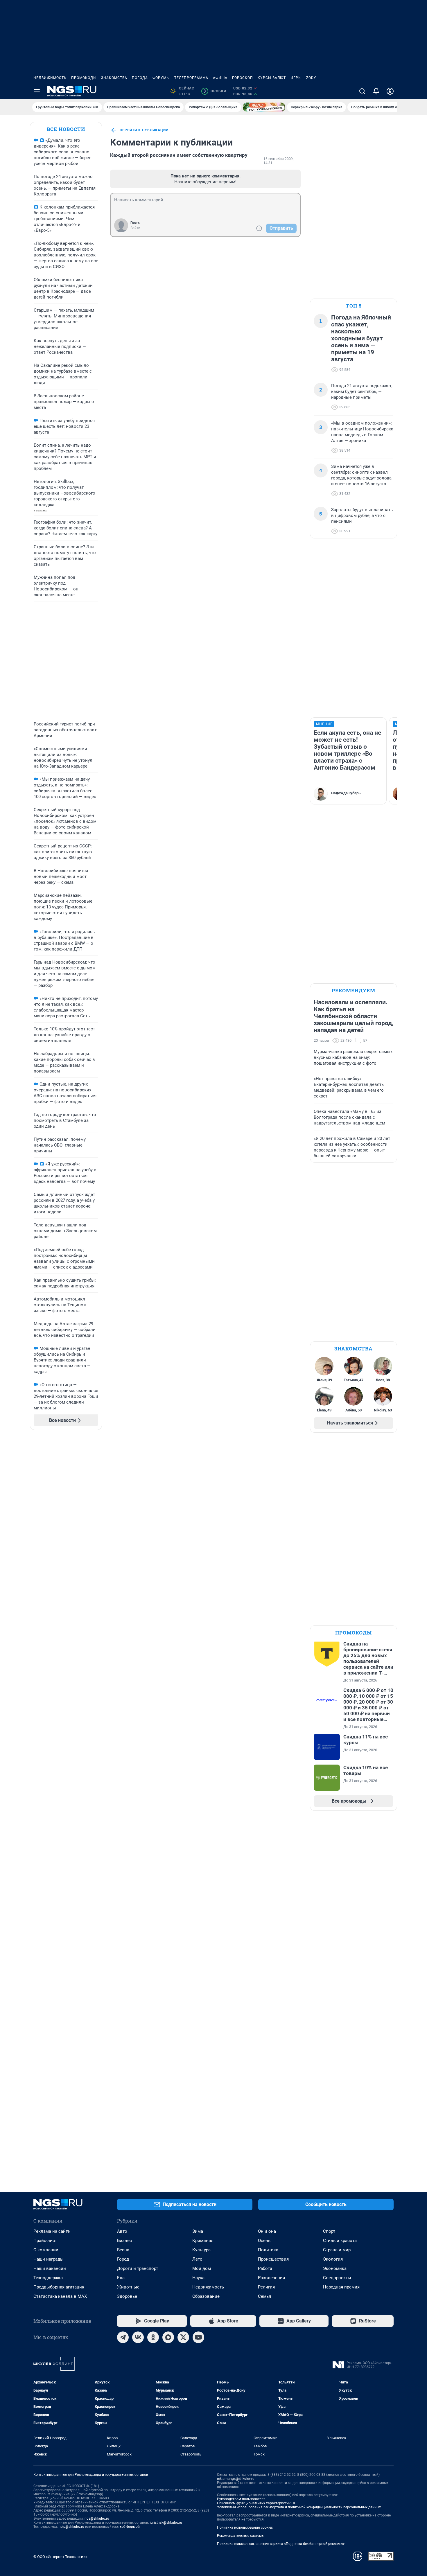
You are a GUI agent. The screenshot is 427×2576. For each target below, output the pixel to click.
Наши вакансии (50, 2268)
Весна (123, 2250)
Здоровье (127, 2296)
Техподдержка (48, 2278)
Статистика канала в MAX (60, 2296)
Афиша (220, 78)
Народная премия (341, 2287)
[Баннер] (264, 107)
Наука (198, 2278)
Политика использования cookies (245, 2528)
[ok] (153, 2337)
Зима (198, 2231)
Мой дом (202, 2268)
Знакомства (114, 78)
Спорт (329, 2231)
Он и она (267, 2231)
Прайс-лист (45, 2241)
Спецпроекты (337, 2278)
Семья (264, 2296)
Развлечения (271, 2278)
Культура (201, 2250)
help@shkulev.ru (71, 2527)
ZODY (311, 78)
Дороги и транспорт (138, 2268)
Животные (128, 2287)
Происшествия (273, 2259)
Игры (296, 78)
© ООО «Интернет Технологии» (60, 2557)
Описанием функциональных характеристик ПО (257, 2503)
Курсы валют (272, 78)
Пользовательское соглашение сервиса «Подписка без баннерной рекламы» (281, 2544)
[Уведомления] (376, 91)
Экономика (335, 2268)
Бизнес (124, 2241)
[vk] (138, 2337)
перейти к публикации (144, 130)
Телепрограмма (191, 78)
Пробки (215, 91)
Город (123, 2259)
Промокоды (84, 78)
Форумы (161, 78)
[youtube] (198, 2337)
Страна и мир (337, 2250)
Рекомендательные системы (241, 2536)
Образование (206, 2296)
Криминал (203, 2241)
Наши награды (49, 2259)
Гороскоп (243, 78)
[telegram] (123, 2337)
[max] (168, 2337)
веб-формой (130, 2527)
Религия (266, 2287)
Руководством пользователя (241, 2499)
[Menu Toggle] (37, 91)
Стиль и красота (340, 2241)
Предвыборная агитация (59, 2287)
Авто (122, 2231)
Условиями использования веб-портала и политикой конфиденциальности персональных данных (299, 2507)
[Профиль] (390, 91)
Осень (264, 2241)
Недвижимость (50, 78)
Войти (135, 228)
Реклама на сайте (52, 2231)
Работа (265, 2268)
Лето (197, 2259)
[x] (183, 2337)
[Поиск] (362, 91)
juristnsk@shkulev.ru (166, 2523)
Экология (333, 2259)
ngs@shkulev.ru (97, 2518)
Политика (268, 2250)
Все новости (66, 129)
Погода (140, 78)
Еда (121, 2278)
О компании (46, 2250)
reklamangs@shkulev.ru (236, 2479)
